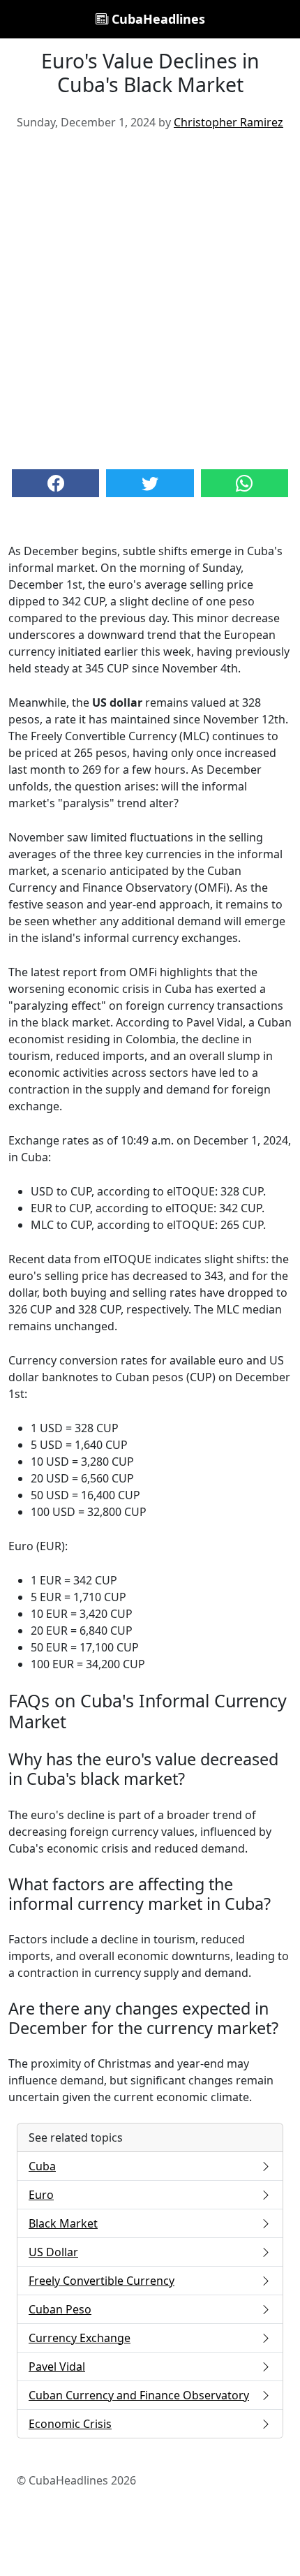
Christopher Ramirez (228, 122)
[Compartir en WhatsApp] (245, 483)
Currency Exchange (80, 2338)
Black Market (63, 2223)
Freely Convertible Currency (102, 2281)
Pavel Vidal (57, 2367)
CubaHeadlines (157, 19)
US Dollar (53, 2252)
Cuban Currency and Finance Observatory (139, 2395)
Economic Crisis (70, 2424)
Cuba (42, 2166)
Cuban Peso (60, 2309)
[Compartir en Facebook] (55, 483)
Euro (41, 2195)
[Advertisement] (150, 298)
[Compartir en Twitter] (150, 483)
